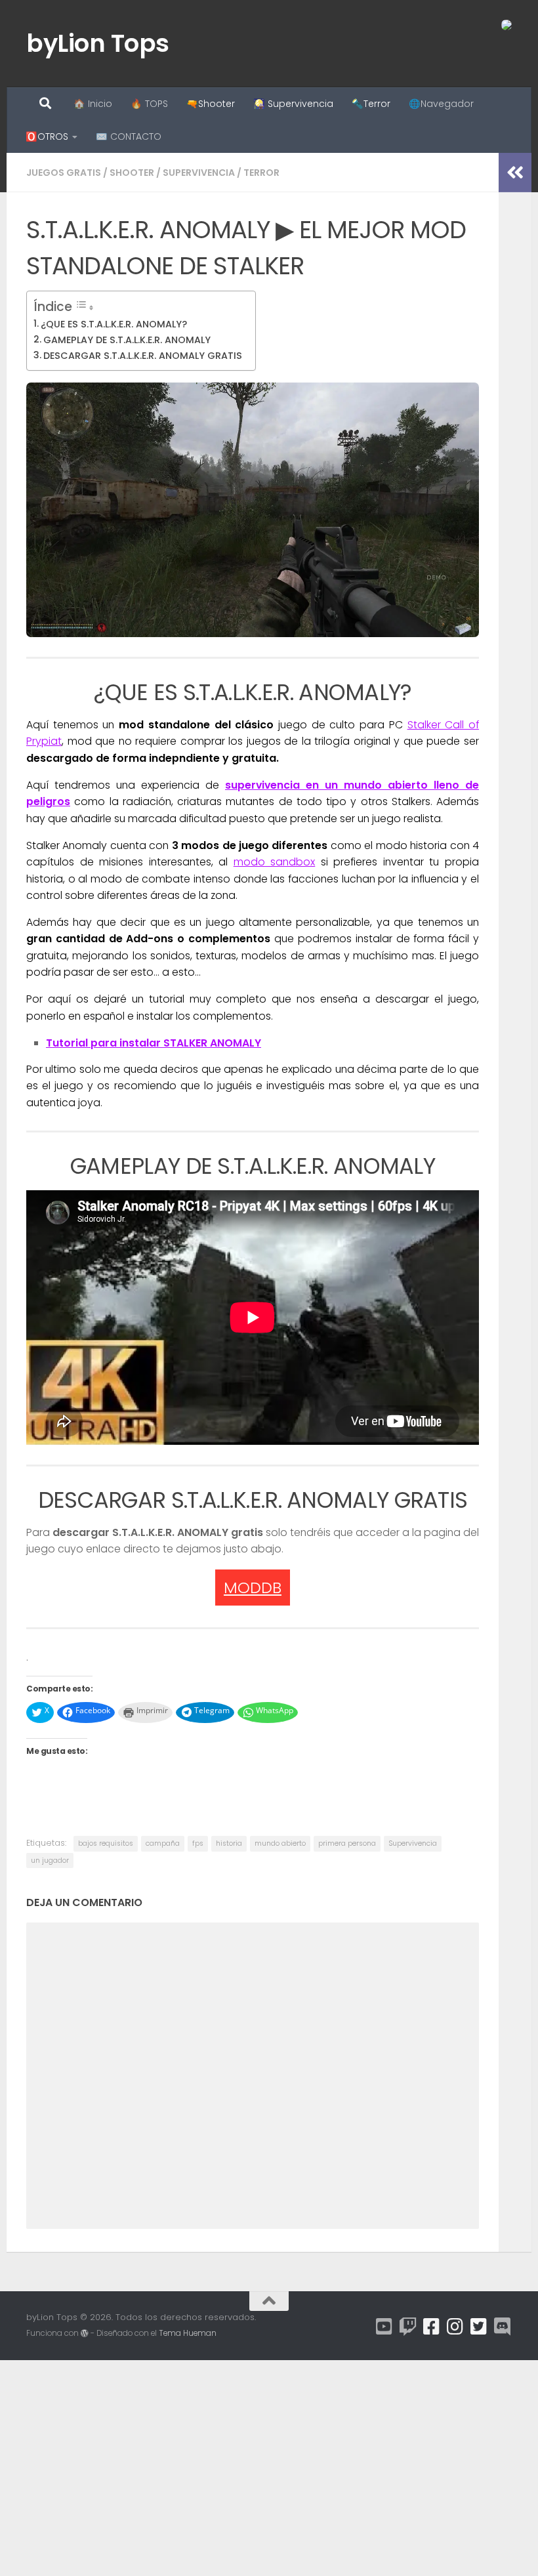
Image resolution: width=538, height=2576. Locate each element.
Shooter (132, 173)
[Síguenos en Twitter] (479, 2327)
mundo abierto (280, 1843)
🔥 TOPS (149, 104)
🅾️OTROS (47, 136)
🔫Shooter (211, 104)
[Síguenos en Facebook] (432, 2327)
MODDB (253, 1588)
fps (198, 1843)
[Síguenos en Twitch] (408, 2327)
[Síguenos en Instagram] (455, 2327)
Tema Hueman (188, 2333)
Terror (261, 173)
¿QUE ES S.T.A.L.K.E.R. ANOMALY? (114, 324)
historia (229, 1843)
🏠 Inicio (93, 104)
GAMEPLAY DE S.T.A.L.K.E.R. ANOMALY (127, 340)
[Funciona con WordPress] (85, 2333)
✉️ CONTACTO (129, 136)
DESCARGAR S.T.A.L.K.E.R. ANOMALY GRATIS (143, 356)
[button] (253, 510)
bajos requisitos (106, 1843)
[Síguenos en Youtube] (384, 2327)
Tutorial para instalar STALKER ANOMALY (154, 1043)
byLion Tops (98, 43)
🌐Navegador (441, 104)
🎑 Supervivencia (293, 104)
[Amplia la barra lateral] (515, 173)
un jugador (50, 1860)
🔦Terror (371, 104)
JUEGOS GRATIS (64, 173)
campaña (163, 1843)
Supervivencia (199, 173)
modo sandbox (275, 862)
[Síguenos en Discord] (503, 2327)
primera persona (347, 1843)
